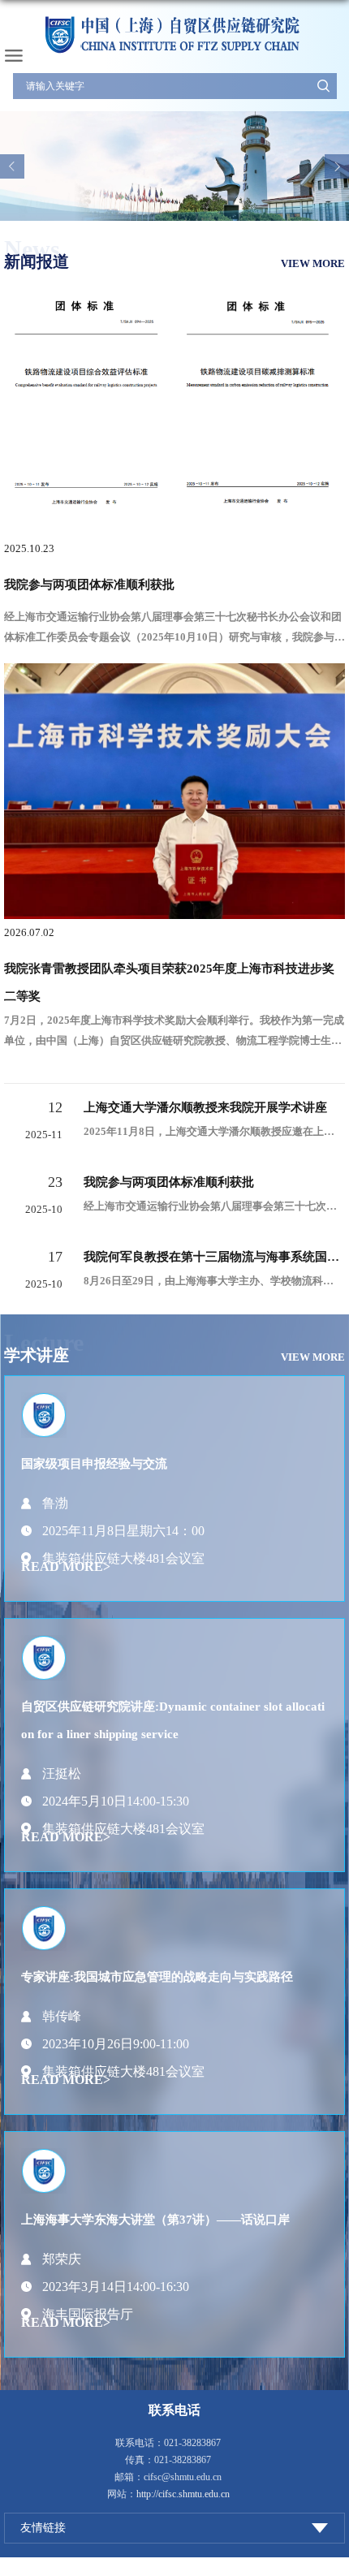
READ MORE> (66, 1566)
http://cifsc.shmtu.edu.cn (183, 2494)
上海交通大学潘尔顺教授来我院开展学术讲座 (205, 1107)
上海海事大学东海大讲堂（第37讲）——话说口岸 (155, 2220)
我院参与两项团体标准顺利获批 (89, 585)
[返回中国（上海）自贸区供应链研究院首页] (174, 35)
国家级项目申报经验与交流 (94, 1464)
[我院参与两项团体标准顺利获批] (174, 400)
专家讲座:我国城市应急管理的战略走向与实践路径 (157, 1977)
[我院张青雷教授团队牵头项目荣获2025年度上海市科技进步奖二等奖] (174, 677)
